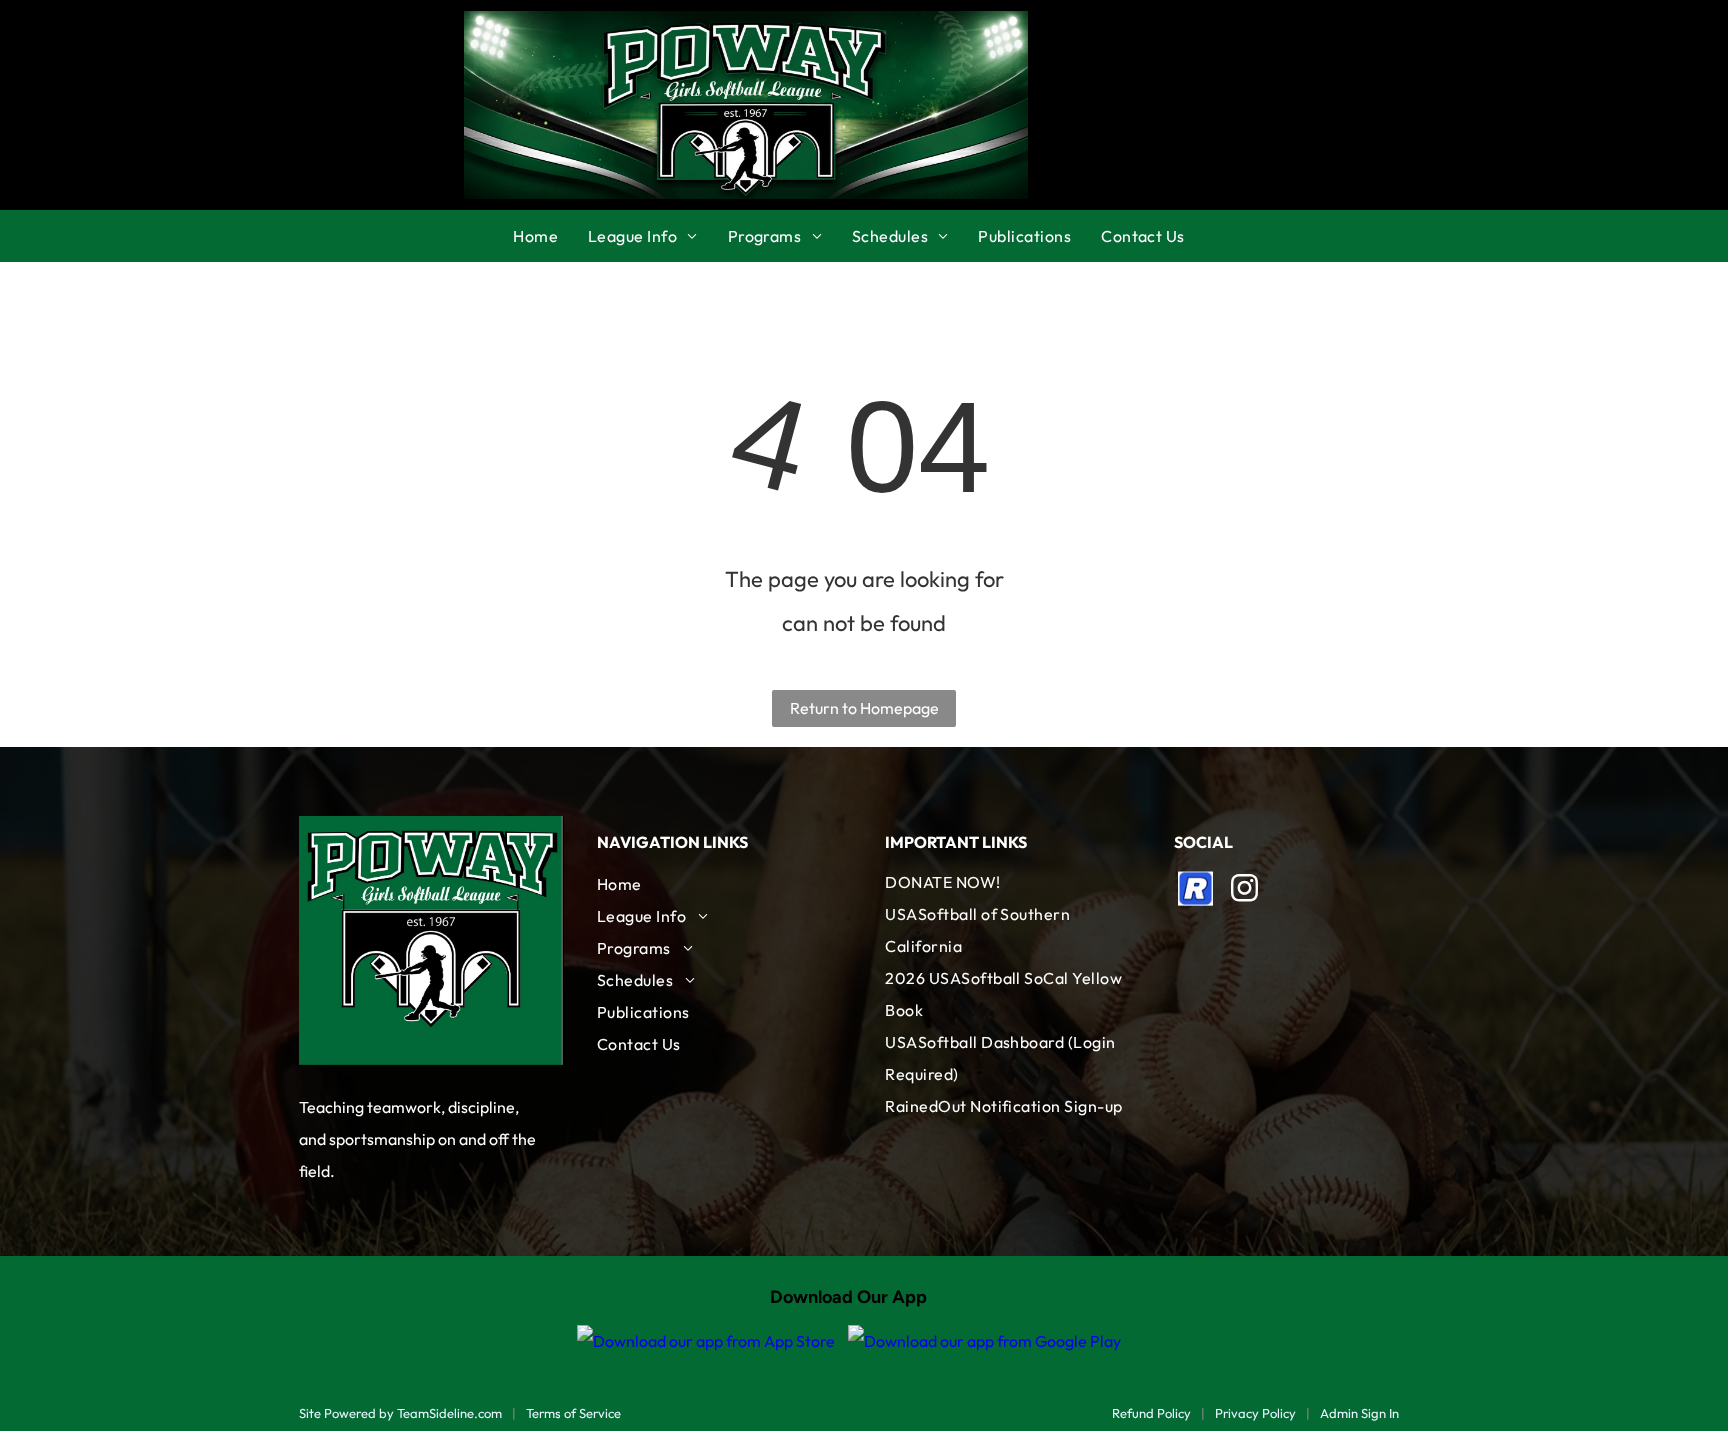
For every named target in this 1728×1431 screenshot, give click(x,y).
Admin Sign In (1359, 1413)
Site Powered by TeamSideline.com (400, 1413)
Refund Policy (1151, 1413)
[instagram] (1245, 890)
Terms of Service (573, 1413)
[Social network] (1196, 890)
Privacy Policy (1255, 1413)
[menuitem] (550, 236)
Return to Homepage (864, 708)
